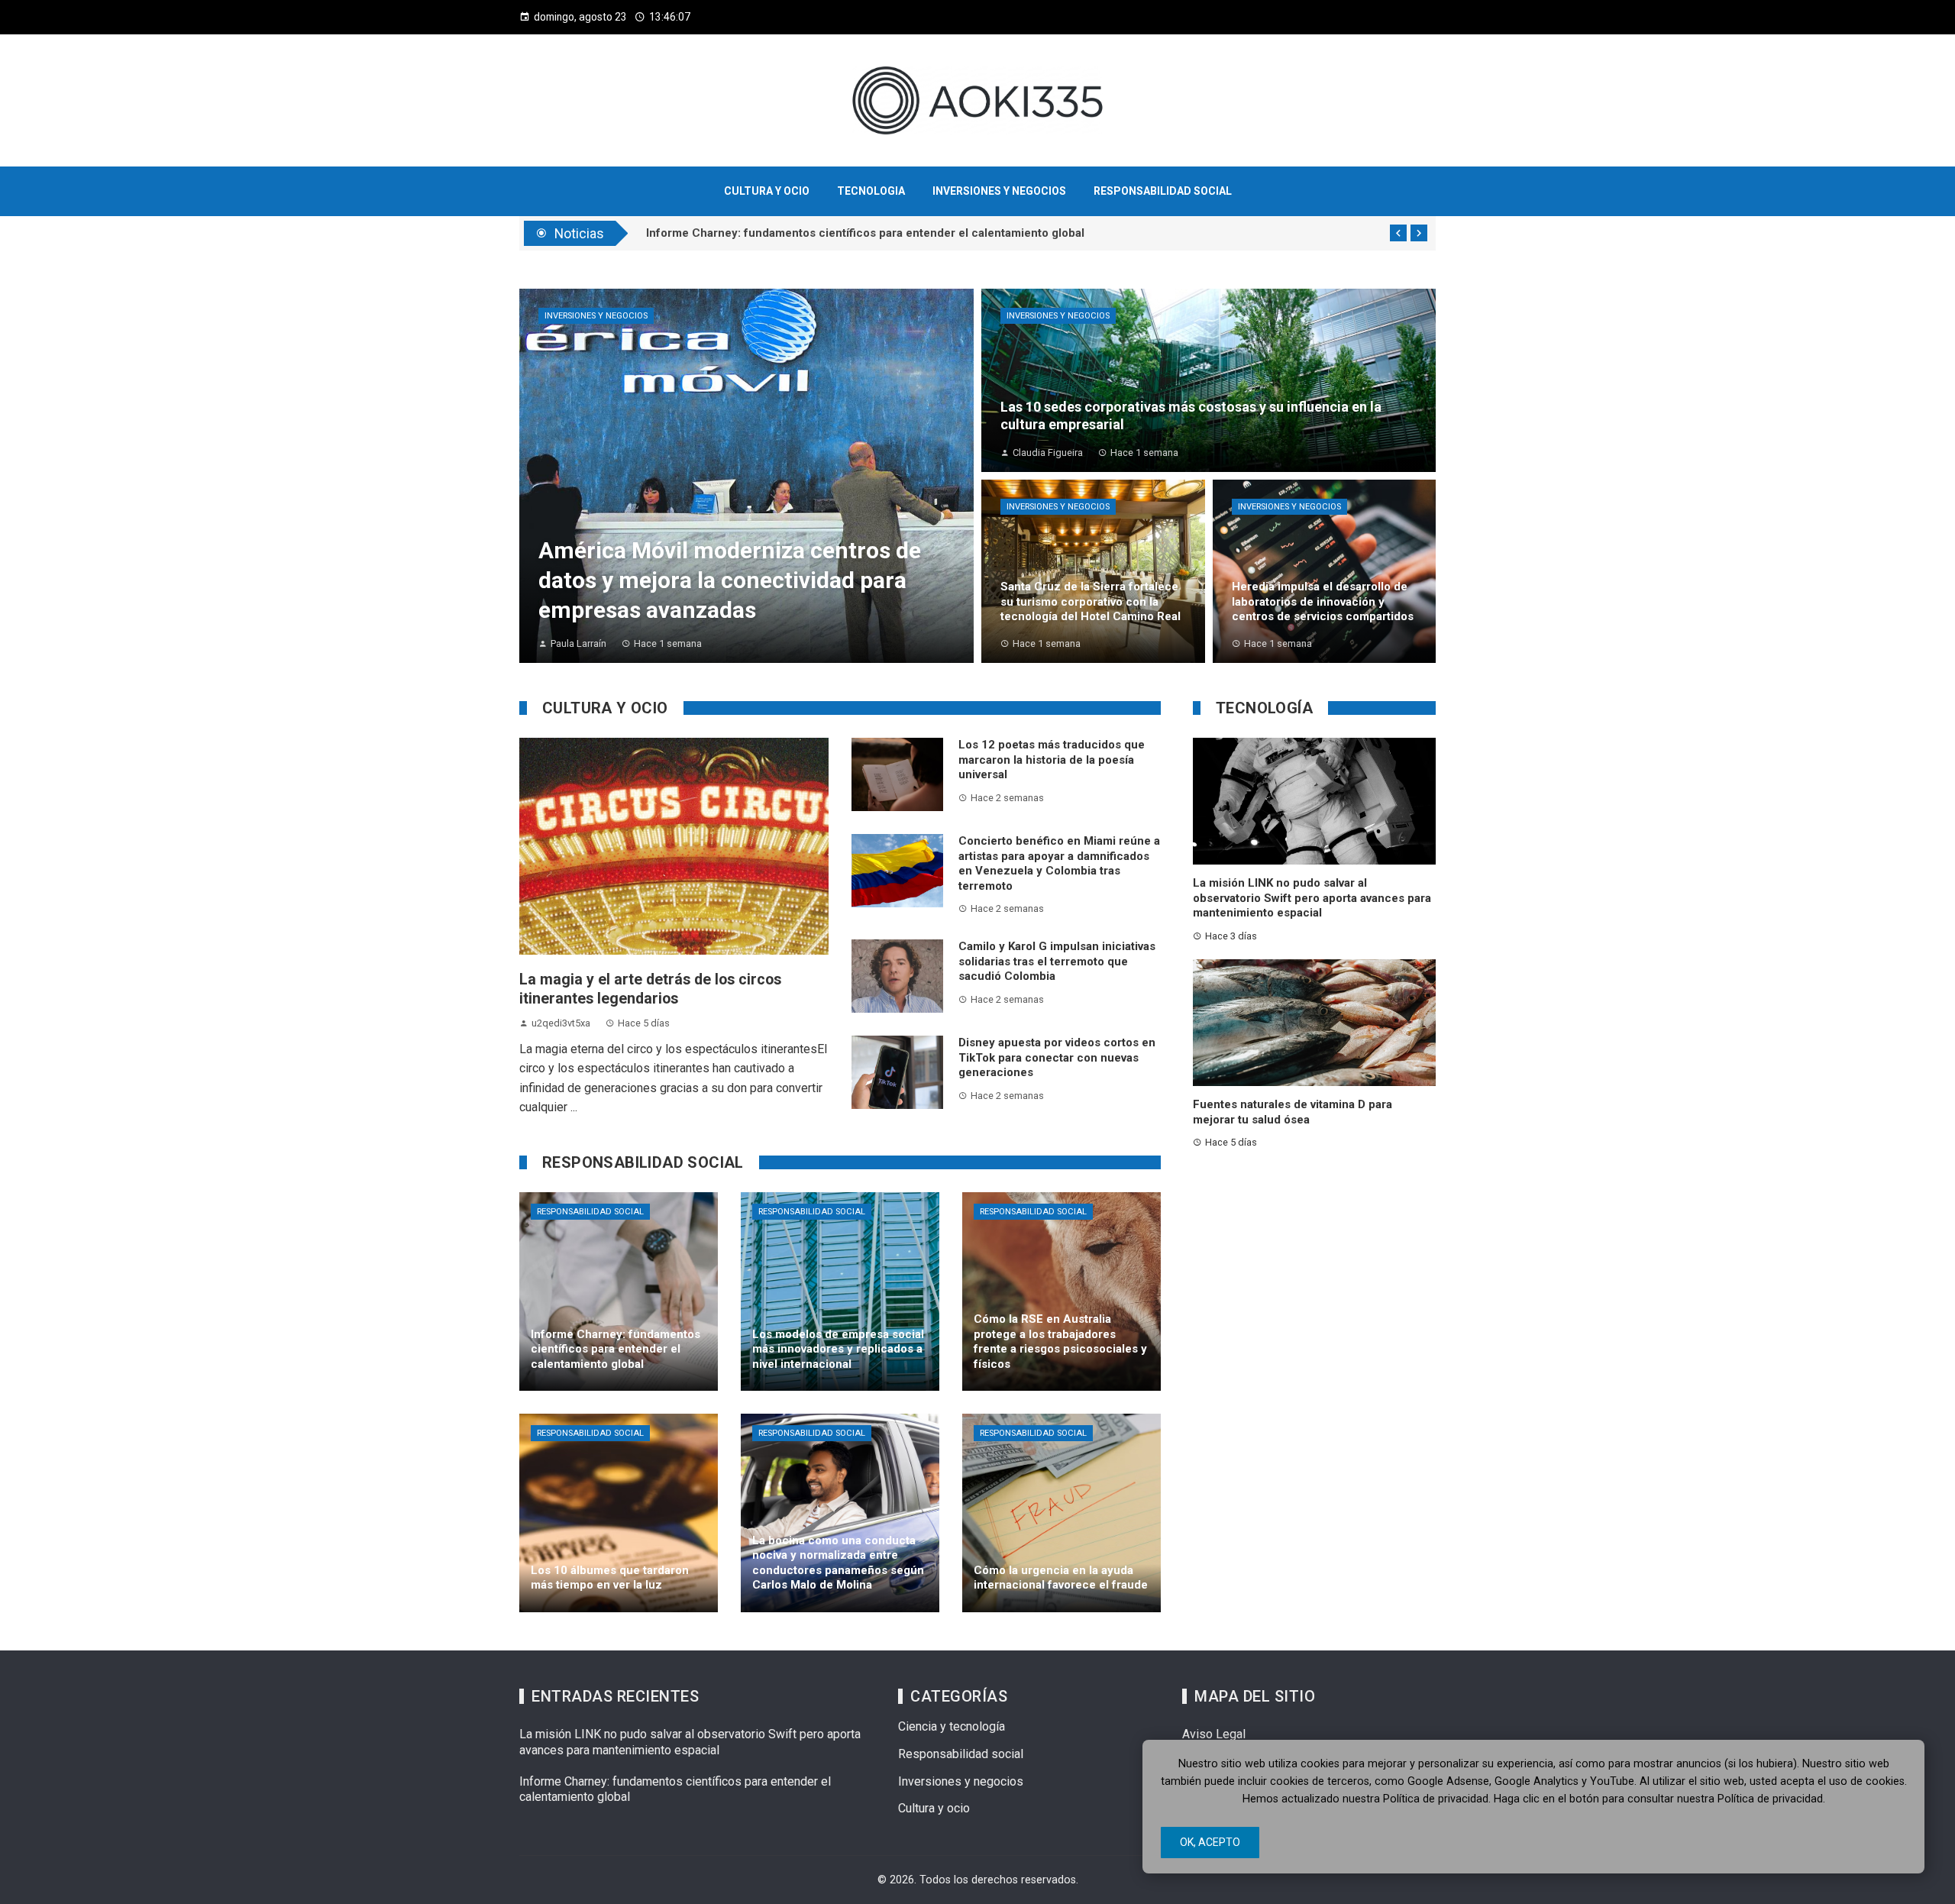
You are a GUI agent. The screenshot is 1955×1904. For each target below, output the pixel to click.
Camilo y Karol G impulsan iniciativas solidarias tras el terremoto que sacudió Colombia (1057, 961)
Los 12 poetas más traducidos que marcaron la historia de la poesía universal (1052, 760)
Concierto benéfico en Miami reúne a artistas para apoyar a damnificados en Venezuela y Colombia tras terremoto (1059, 863)
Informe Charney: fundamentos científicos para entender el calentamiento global (865, 234)
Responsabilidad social (590, 1212)
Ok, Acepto (1210, 1842)
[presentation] (1398, 233)
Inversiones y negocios (596, 316)
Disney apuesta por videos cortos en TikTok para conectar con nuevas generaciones (1057, 1057)
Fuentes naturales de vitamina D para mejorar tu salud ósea (1293, 1112)
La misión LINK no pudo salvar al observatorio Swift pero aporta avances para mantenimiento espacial (1312, 898)
